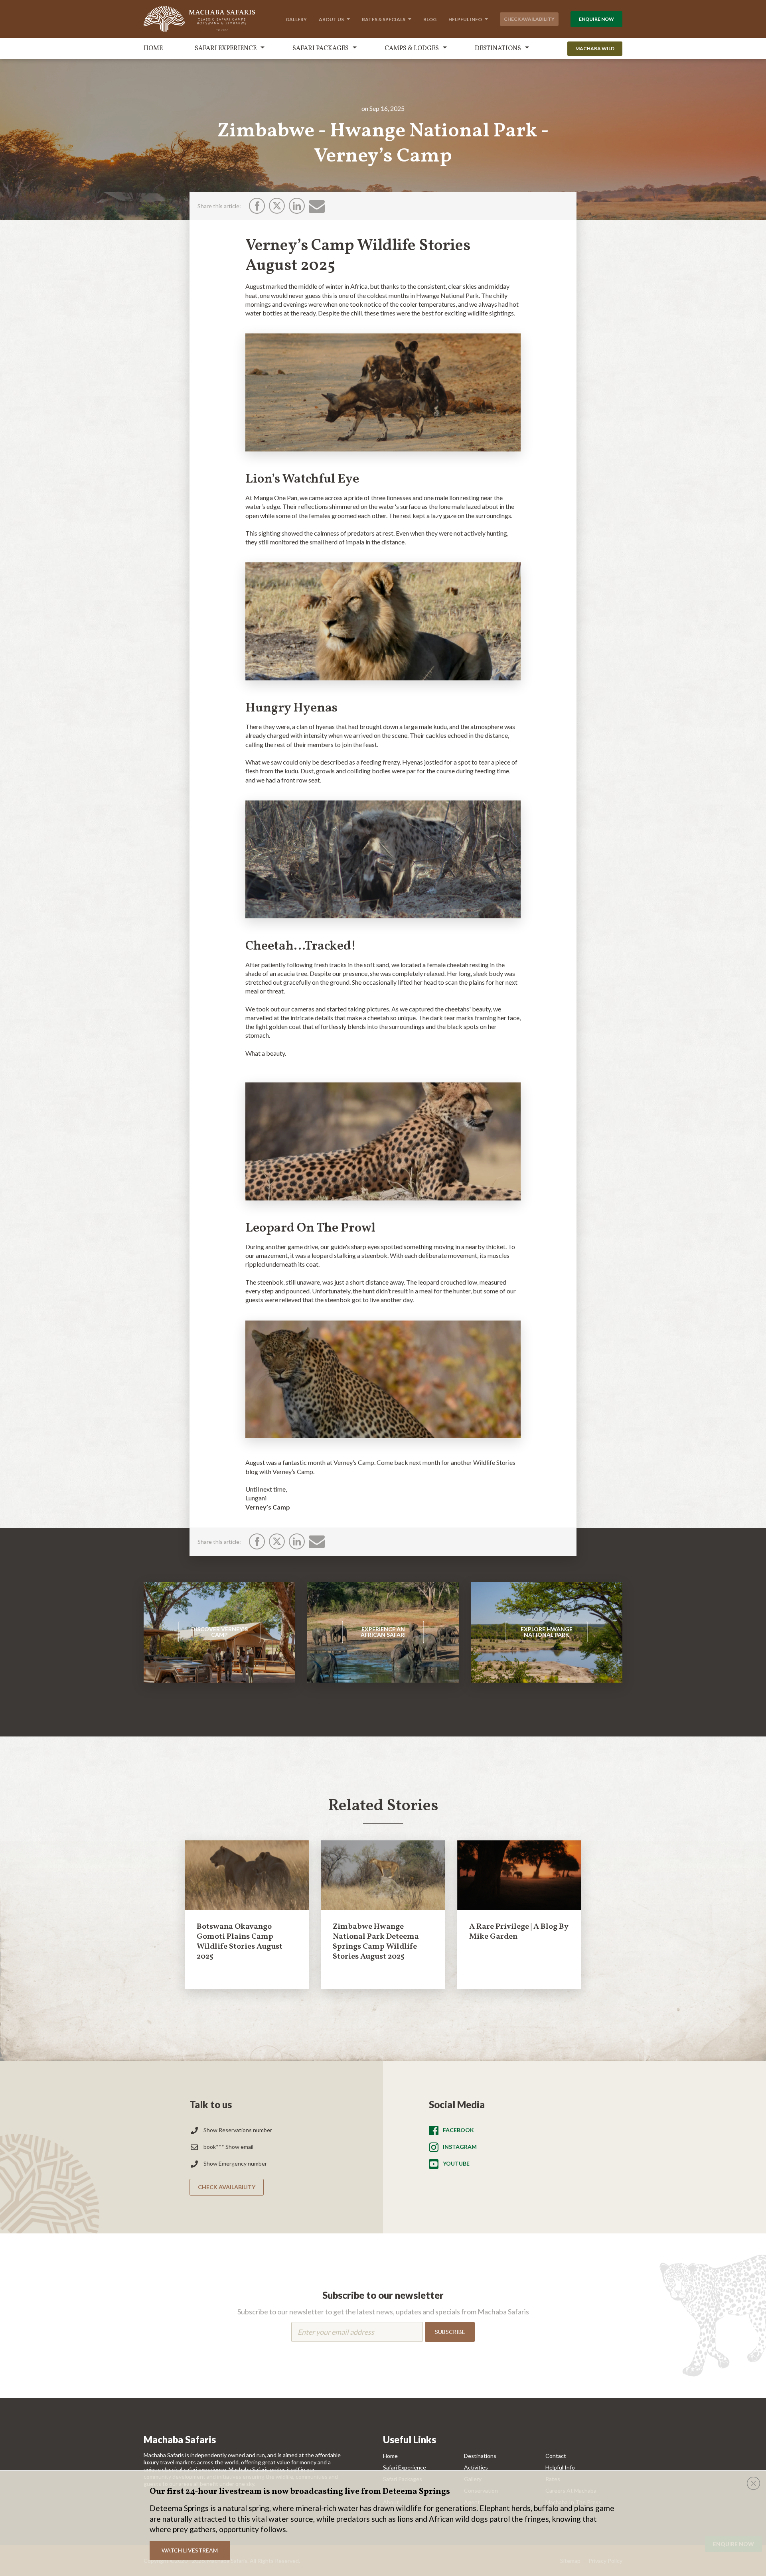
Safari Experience (226, 49)
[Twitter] (277, 206)
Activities (476, 2467)
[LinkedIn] (297, 206)
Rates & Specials (384, 19)
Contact (556, 2456)
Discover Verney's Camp (219, 1632)
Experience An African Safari (383, 1632)
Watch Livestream (190, 2550)
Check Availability (529, 19)
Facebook (458, 2130)
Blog (430, 19)
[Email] (317, 206)
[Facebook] (257, 206)
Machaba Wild (595, 48)
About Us (331, 19)
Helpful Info (465, 19)
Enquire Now (596, 19)
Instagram (460, 2147)
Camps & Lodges (412, 49)
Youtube (456, 2163)
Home (153, 49)
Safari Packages (321, 49)
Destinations (498, 49)
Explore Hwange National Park (547, 1632)
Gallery (296, 19)
